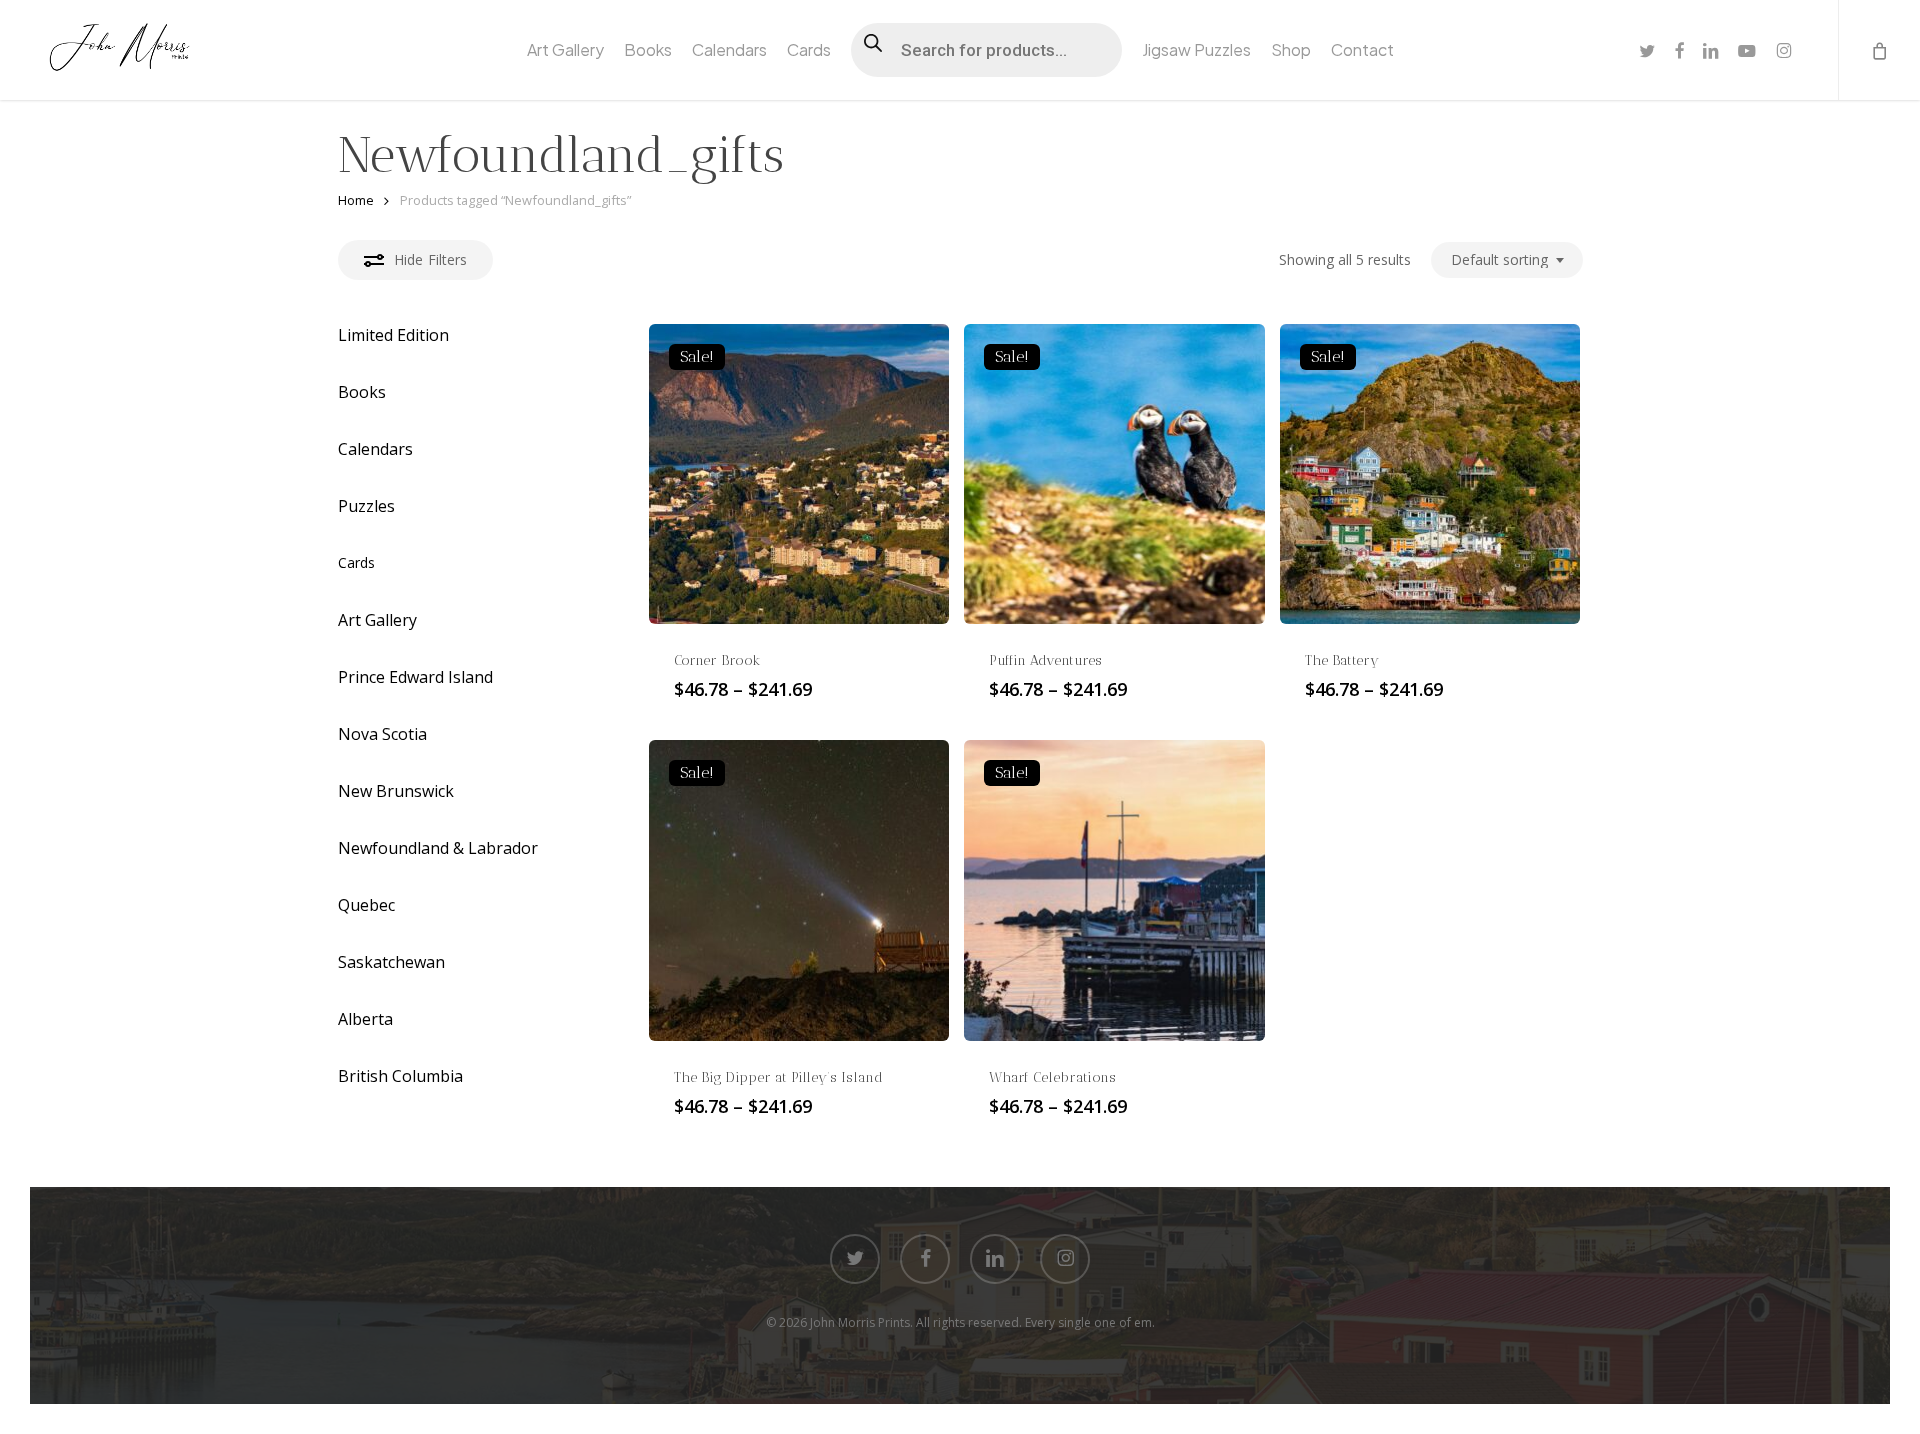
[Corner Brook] (799, 474)
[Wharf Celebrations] (1114, 890)
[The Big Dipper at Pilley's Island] (799, 890)
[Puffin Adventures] (1114, 474)
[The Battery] (1430, 474)
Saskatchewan (391, 962)
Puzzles (366, 506)
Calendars (375, 449)
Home (356, 200)
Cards (356, 562)
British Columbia (400, 1076)
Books (362, 392)
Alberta (365, 1019)
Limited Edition (393, 335)
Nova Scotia (382, 734)
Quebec (366, 905)
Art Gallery (377, 620)
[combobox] (1507, 260)
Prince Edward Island (415, 677)
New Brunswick (396, 791)
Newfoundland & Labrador (438, 848)
